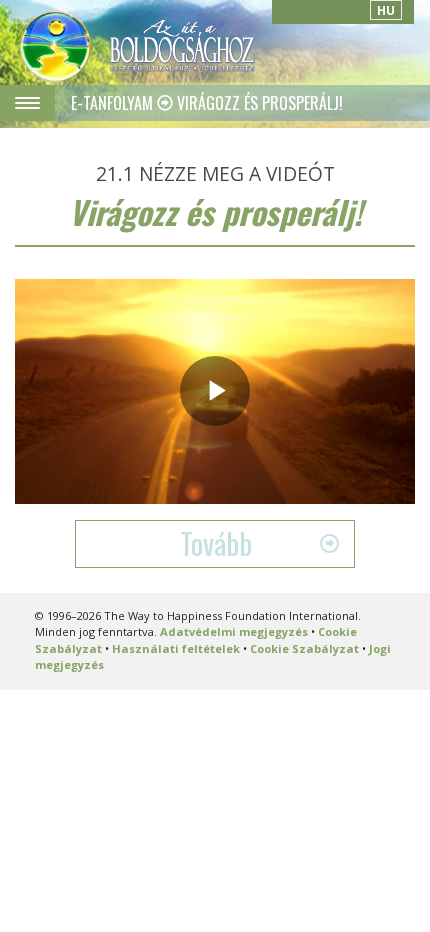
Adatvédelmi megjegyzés (234, 631)
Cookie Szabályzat (304, 648)
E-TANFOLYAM (114, 103)
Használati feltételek (176, 648)
